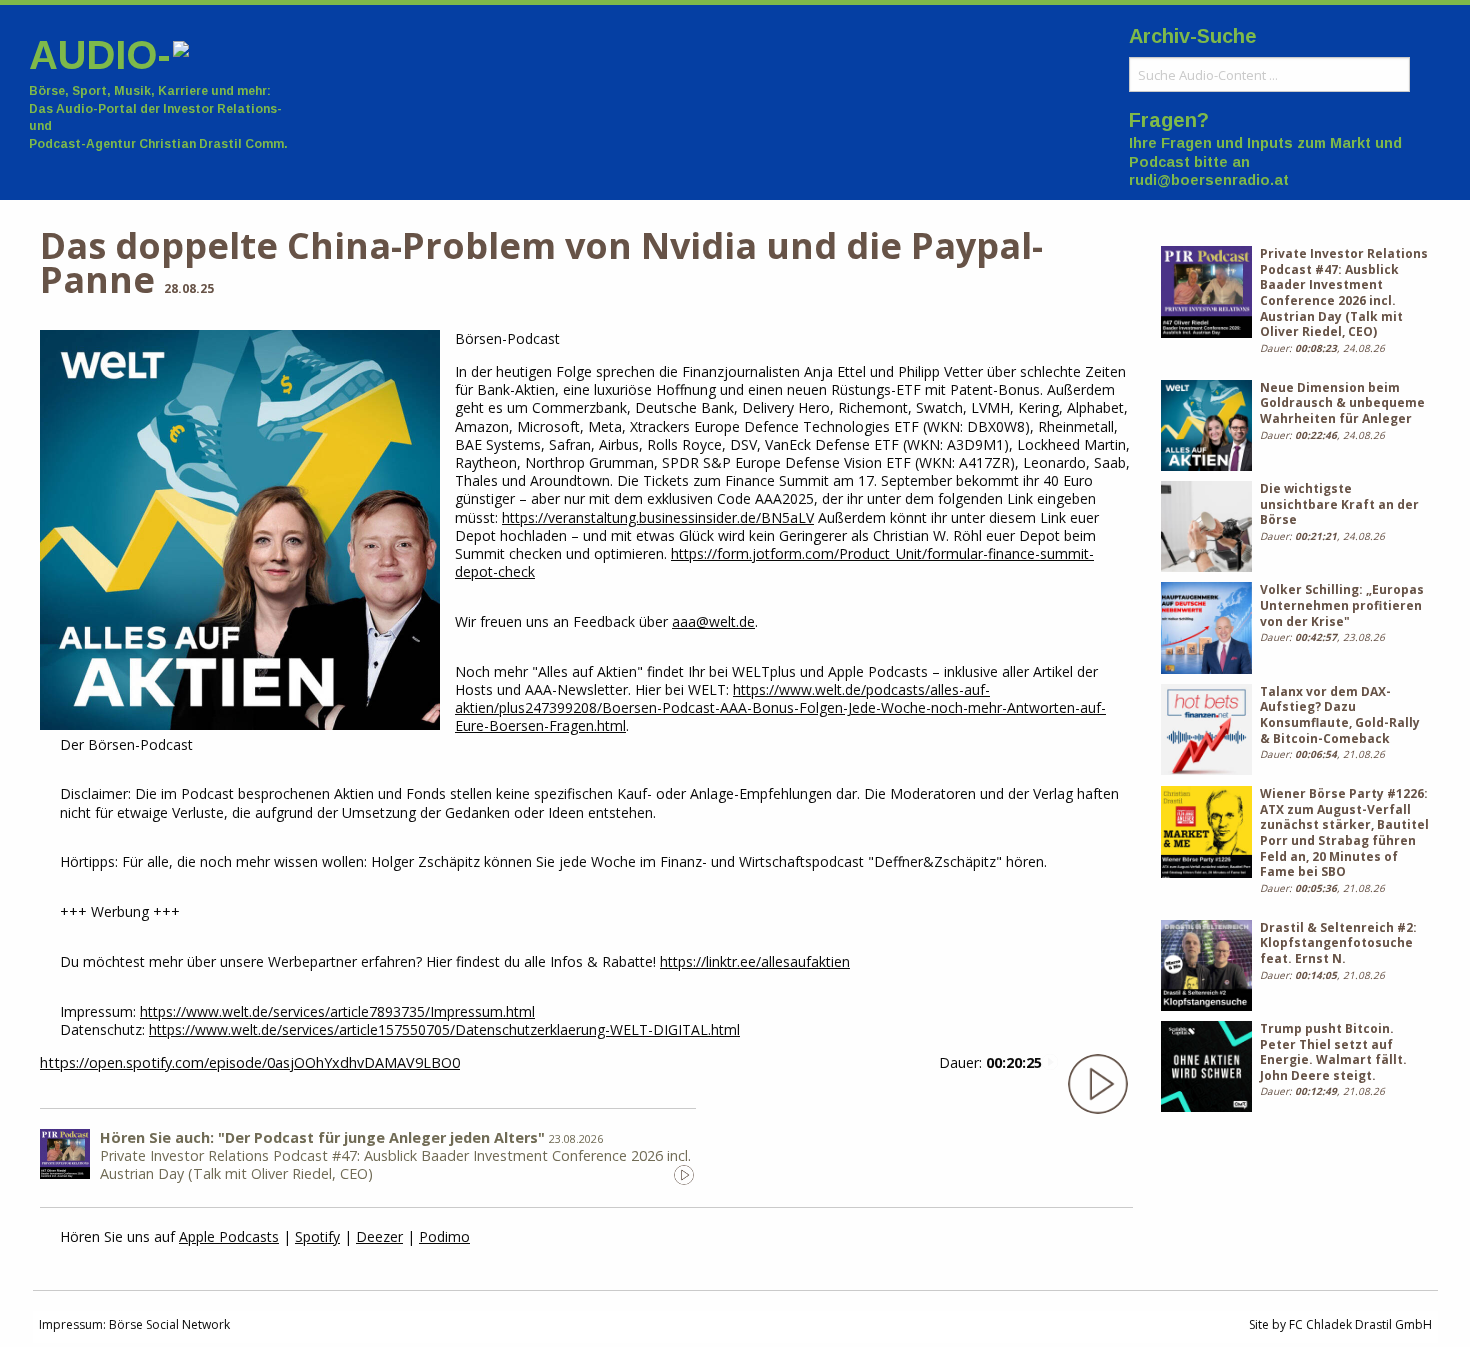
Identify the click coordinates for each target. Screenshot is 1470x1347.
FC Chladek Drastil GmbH (1360, 1324)
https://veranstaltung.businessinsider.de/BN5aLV (658, 517)
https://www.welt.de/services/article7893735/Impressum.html (337, 1011)
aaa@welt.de (713, 621)
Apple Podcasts (229, 1236)
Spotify (317, 1236)
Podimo (444, 1236)
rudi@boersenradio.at (1209, 180)
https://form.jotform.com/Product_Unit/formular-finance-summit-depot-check (774, 562)
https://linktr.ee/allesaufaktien (755, 961)
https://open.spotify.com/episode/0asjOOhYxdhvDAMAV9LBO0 (250, 1062)
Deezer (379, 1236)
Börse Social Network (169, 1324)
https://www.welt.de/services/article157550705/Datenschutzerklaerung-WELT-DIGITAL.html (444, 1029)
